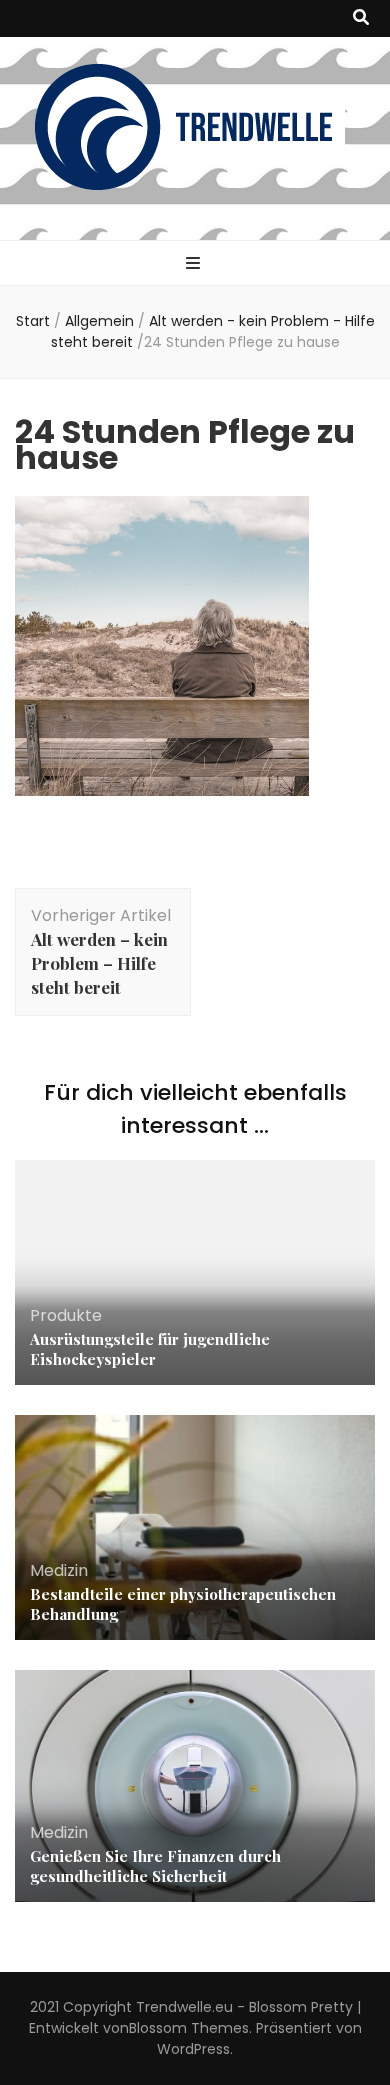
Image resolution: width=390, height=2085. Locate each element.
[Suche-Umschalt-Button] (361, 18)
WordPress (193, 2049)
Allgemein (99, 321)
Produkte (66, 1315)
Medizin (59, 1570)
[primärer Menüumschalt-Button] (195, 264)
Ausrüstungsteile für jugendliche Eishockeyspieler (150, 1349)
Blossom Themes (189, 2028)
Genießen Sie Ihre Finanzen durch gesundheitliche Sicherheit (155, 1866)
